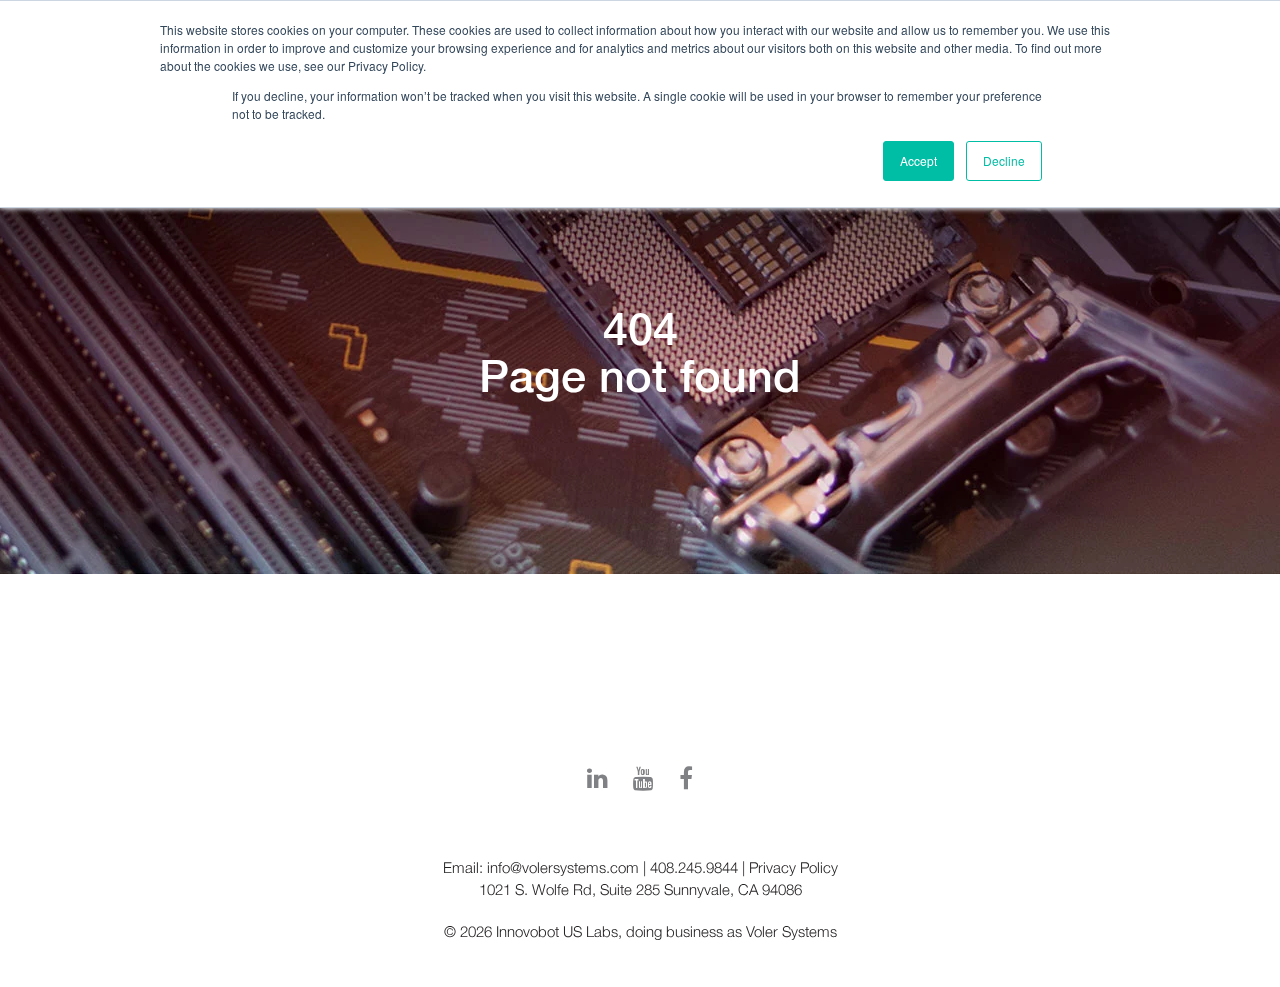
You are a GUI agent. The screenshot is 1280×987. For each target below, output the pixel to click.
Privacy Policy (793, 867)
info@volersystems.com (563, 867)
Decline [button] (1004, 160)
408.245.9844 (694, 867)
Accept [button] (918, 160)
